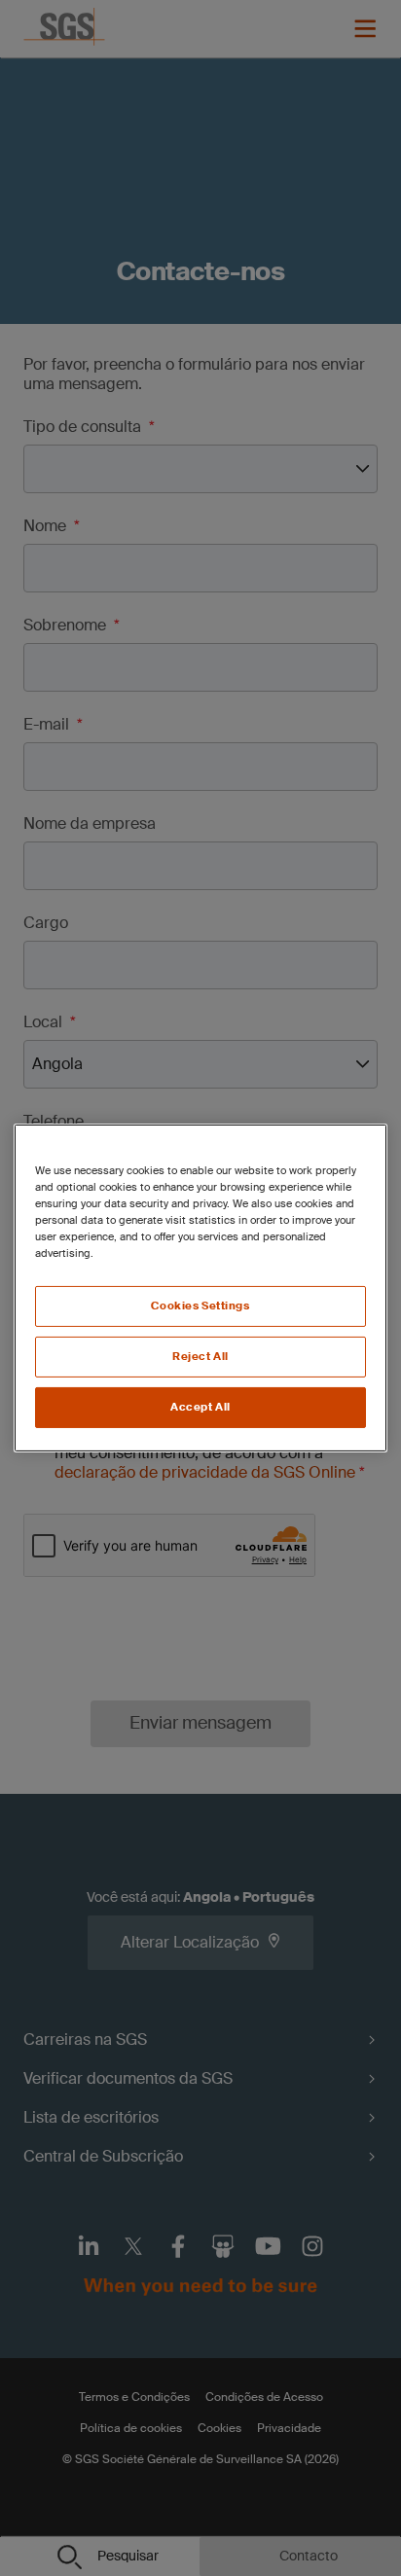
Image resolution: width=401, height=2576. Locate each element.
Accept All (200, 1407)
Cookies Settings (200, 1306)
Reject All (200, 1357)
